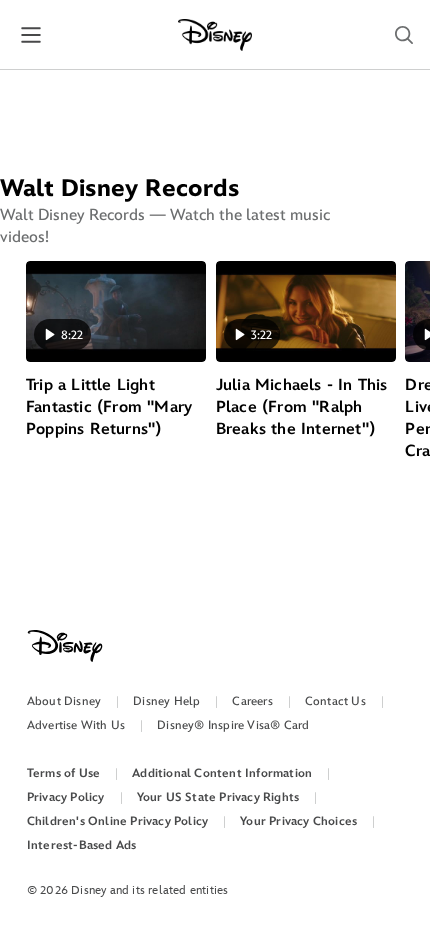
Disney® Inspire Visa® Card (233, 725)
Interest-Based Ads (82, 845)
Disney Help (166, 701)
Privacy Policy (66, 797)
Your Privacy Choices (298, 821)
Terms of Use (63, 773)
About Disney (64, 701)
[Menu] (31, 34)
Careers (252, 701)
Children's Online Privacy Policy (117, 821)
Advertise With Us (76, 725)
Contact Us (335, 701)
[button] (404, 35)
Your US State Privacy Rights (218, 797)
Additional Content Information (222, 773)
